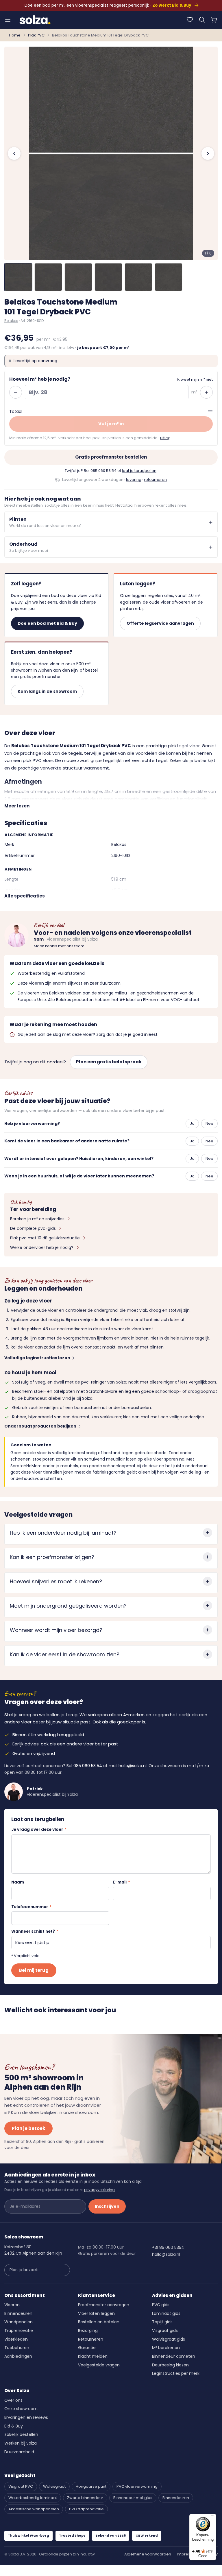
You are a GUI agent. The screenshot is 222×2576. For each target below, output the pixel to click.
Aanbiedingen (18, 2356)
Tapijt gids (162, 2322)
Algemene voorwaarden (148, 2554)
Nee (209, 1123)
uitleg (165, 438)
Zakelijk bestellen (21, 2434)
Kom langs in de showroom (47, 691)
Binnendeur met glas (133, 2498)
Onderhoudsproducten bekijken (40, 1426)
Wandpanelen (18, 2322)
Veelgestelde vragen (99, 2365)
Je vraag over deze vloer (39, 1830)
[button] (202, 20)
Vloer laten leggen (96, 2313)
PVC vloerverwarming (137, 2486)
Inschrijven (107, 2206)
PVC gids (161, 2305)
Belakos (11, 321)
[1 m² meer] (206, 392)
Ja (192, 1123)
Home (15, 35)
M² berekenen (166, 2348)
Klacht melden (93, 2356)
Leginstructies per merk (176, 2373)
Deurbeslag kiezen (170, 2365)
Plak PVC (36, 35)
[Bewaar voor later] (190, 20)
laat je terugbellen (139, 471)
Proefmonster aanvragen (104, 2305)
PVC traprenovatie (86, 2509)
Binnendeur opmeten (174, 2356)
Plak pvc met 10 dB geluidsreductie (45, 1238)
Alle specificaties (25, 896)
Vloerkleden (16, 2339)
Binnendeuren (18, 2313)
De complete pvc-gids (33, 1228)
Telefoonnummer (31, 1907)
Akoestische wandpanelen (34, 2509)
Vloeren (12, 2305)
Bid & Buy (14, 2426)
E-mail (121, 1882)
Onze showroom (21, 2409)
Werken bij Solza (21, 2443)
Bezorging (88, 2331)
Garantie (87, 2348)
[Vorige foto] (14, 153)
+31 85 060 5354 (168, 2247)
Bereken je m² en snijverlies (37, 1219)
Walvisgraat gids (169, 2339)
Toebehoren (17, 2348)
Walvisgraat (54, 2486)
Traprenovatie (19, 2331)
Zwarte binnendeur (85, 2498)
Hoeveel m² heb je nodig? (40, 379)
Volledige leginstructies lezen (37, 1358)
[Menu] (8, 20)
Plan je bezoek (28, 2128)
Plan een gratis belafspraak (109, 1062)
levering (134, 480)
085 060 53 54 (103, 471)
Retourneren (91, 2339)
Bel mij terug (34, 1970)
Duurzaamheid (19, 2452)
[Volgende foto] (208, 153)
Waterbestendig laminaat (33, 2498)
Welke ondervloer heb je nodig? (42, 1247)
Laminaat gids (166, 2313)
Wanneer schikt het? (35, 1931)
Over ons (13, 2400)
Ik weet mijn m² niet (195, 379)
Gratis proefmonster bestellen (111, 457)
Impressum (188, 2554)
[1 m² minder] (16, 392)
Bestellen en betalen (99, 2322)
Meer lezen (17, 806)
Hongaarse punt (91, 2486)
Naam (18, 1882)
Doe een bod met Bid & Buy (47, 623)
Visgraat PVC (21, 2486)
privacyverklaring (99, 2190)
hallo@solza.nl (133, 1766)
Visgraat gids (165, 2331)
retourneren (155, 480)
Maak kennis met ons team (59, 946)
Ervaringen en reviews (26, 2417)
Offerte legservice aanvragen (160, 623)
